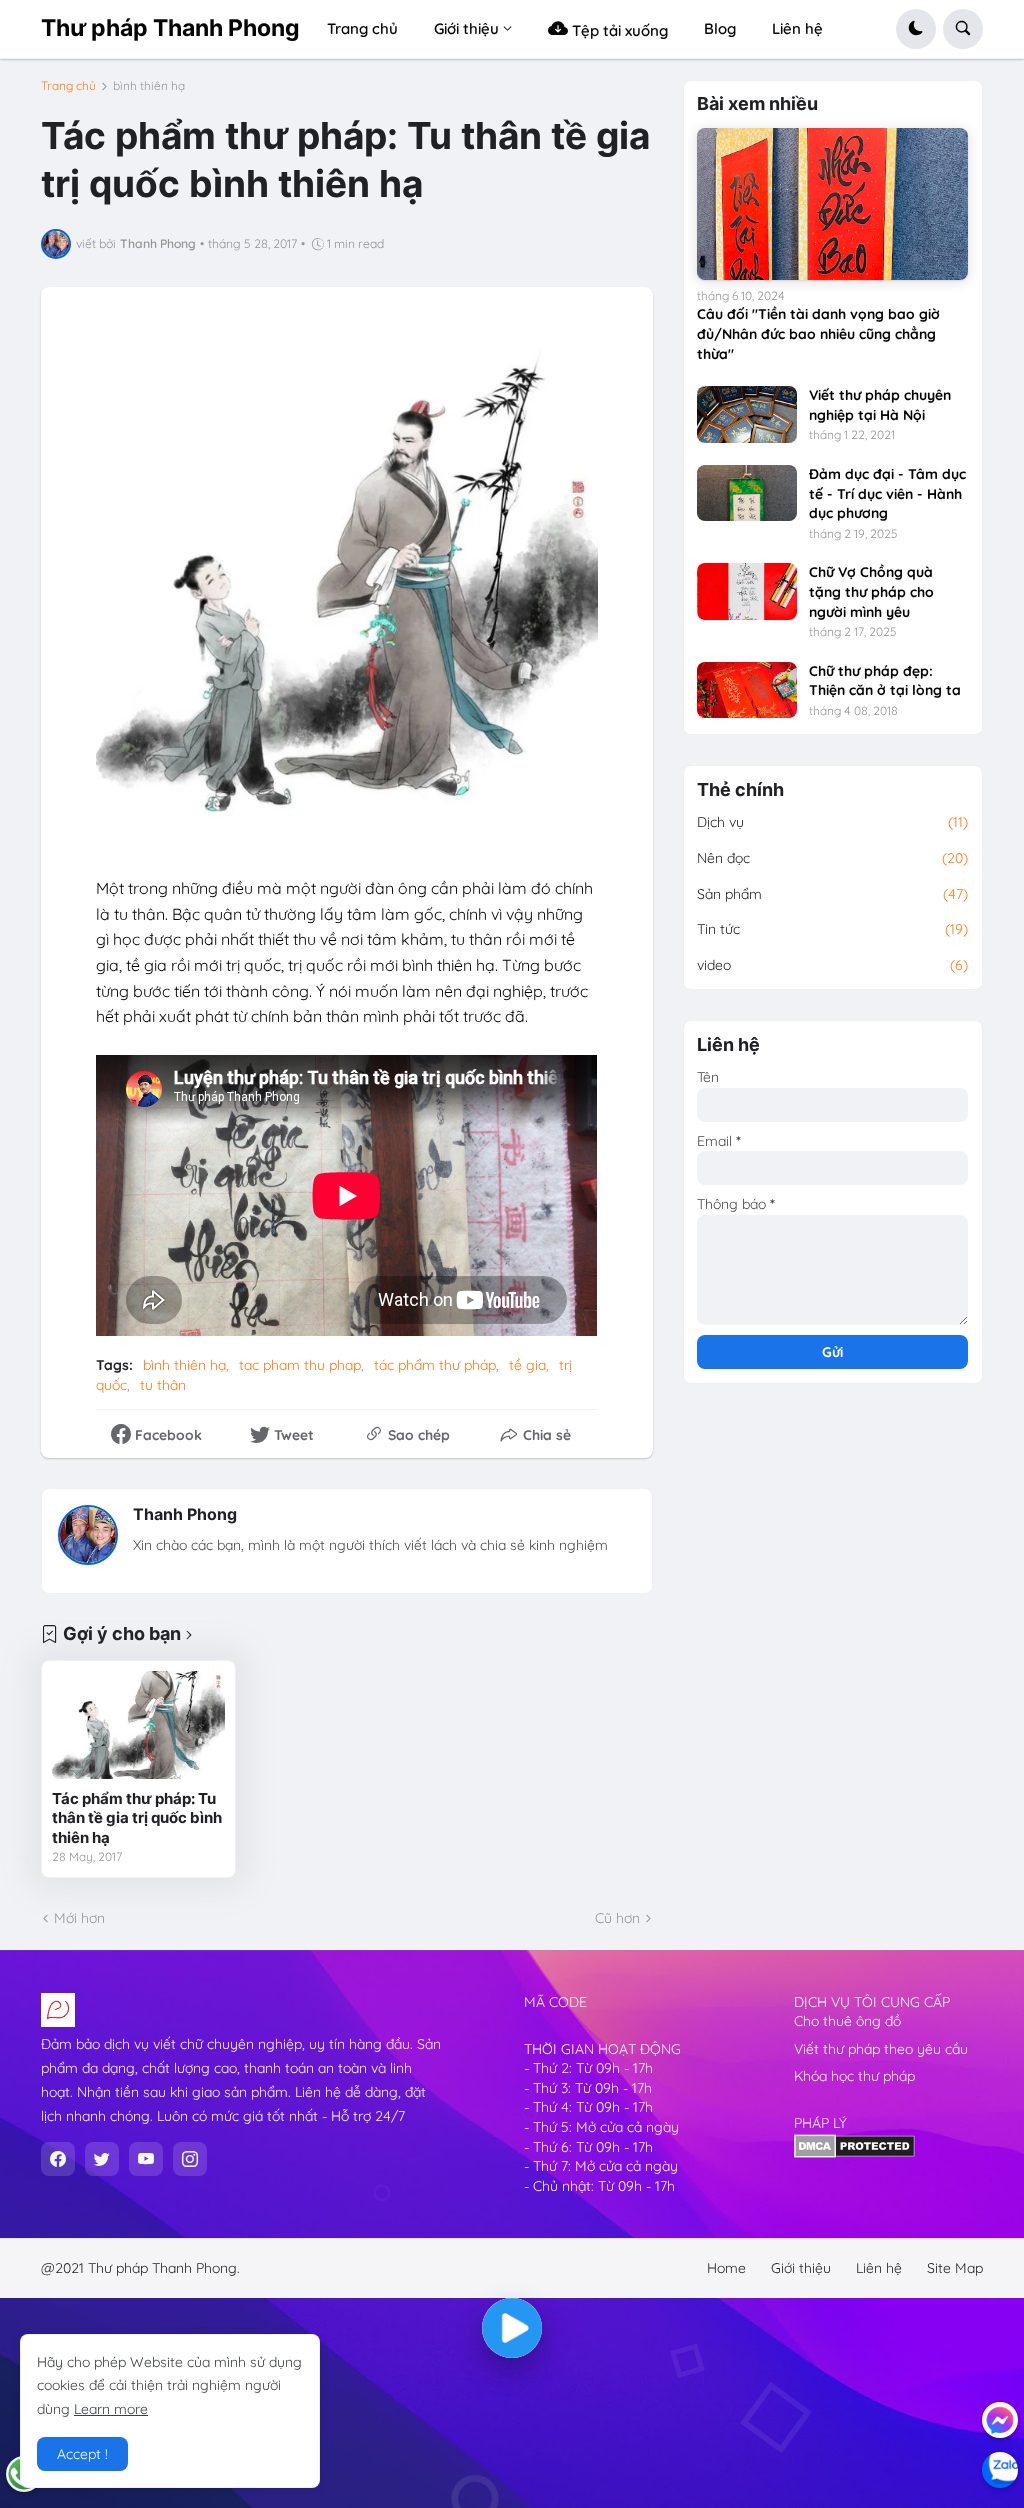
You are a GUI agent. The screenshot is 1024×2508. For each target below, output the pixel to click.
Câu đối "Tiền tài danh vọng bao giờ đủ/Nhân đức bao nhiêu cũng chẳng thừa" (818, 333)
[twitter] (102, 2159)
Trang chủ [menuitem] (362, 28)
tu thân (163, 1385)
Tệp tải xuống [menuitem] (618, 30)
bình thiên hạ (149, 86)
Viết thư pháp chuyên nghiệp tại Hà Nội (880, 405)
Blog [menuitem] (720, 28)
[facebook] (58, 2159)
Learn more (111, 2409)
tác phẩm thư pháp (435, 1365)
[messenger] (1000, 2420)
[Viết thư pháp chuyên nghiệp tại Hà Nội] (747, 414)
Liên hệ (879, 2268)
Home (726, 2268)
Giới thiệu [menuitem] (466, 28)
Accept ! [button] (82, 2454)
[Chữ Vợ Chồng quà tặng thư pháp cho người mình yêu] (747, 591)
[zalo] (1000, 2470)
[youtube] (146, 2159)
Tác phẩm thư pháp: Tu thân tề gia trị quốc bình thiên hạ (137, 1818)
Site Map (955, 2268)
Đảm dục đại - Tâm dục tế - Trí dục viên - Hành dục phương (887, 493)
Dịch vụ (832, 822)
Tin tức (832, 929)
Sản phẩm (832, 894)
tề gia (527, 1365)
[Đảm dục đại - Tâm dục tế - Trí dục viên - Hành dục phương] (747, 493)
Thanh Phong (185, 1514)
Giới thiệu (801, 2268)
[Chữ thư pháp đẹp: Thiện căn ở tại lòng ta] (747, 690)
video (832, 965)
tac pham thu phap (300, 1365)
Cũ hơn (617, 1918)
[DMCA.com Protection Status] (854, 2153)
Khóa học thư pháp (854, 2076)
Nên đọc (832, 858)
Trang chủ (68, 86)
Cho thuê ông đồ (847, 2021)
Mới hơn (79, 1918)
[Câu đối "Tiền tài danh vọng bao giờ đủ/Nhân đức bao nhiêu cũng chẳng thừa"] (832, 204)
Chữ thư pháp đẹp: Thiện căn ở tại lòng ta (885, 681)
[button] (916, 29)
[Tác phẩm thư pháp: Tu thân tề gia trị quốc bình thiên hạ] (138, 1725)
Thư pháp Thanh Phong (170, 28)
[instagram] (190, 2159)
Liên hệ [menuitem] (797, 28)
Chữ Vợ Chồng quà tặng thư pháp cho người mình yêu (871, 591)
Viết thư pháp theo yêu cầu (881, 2049)
